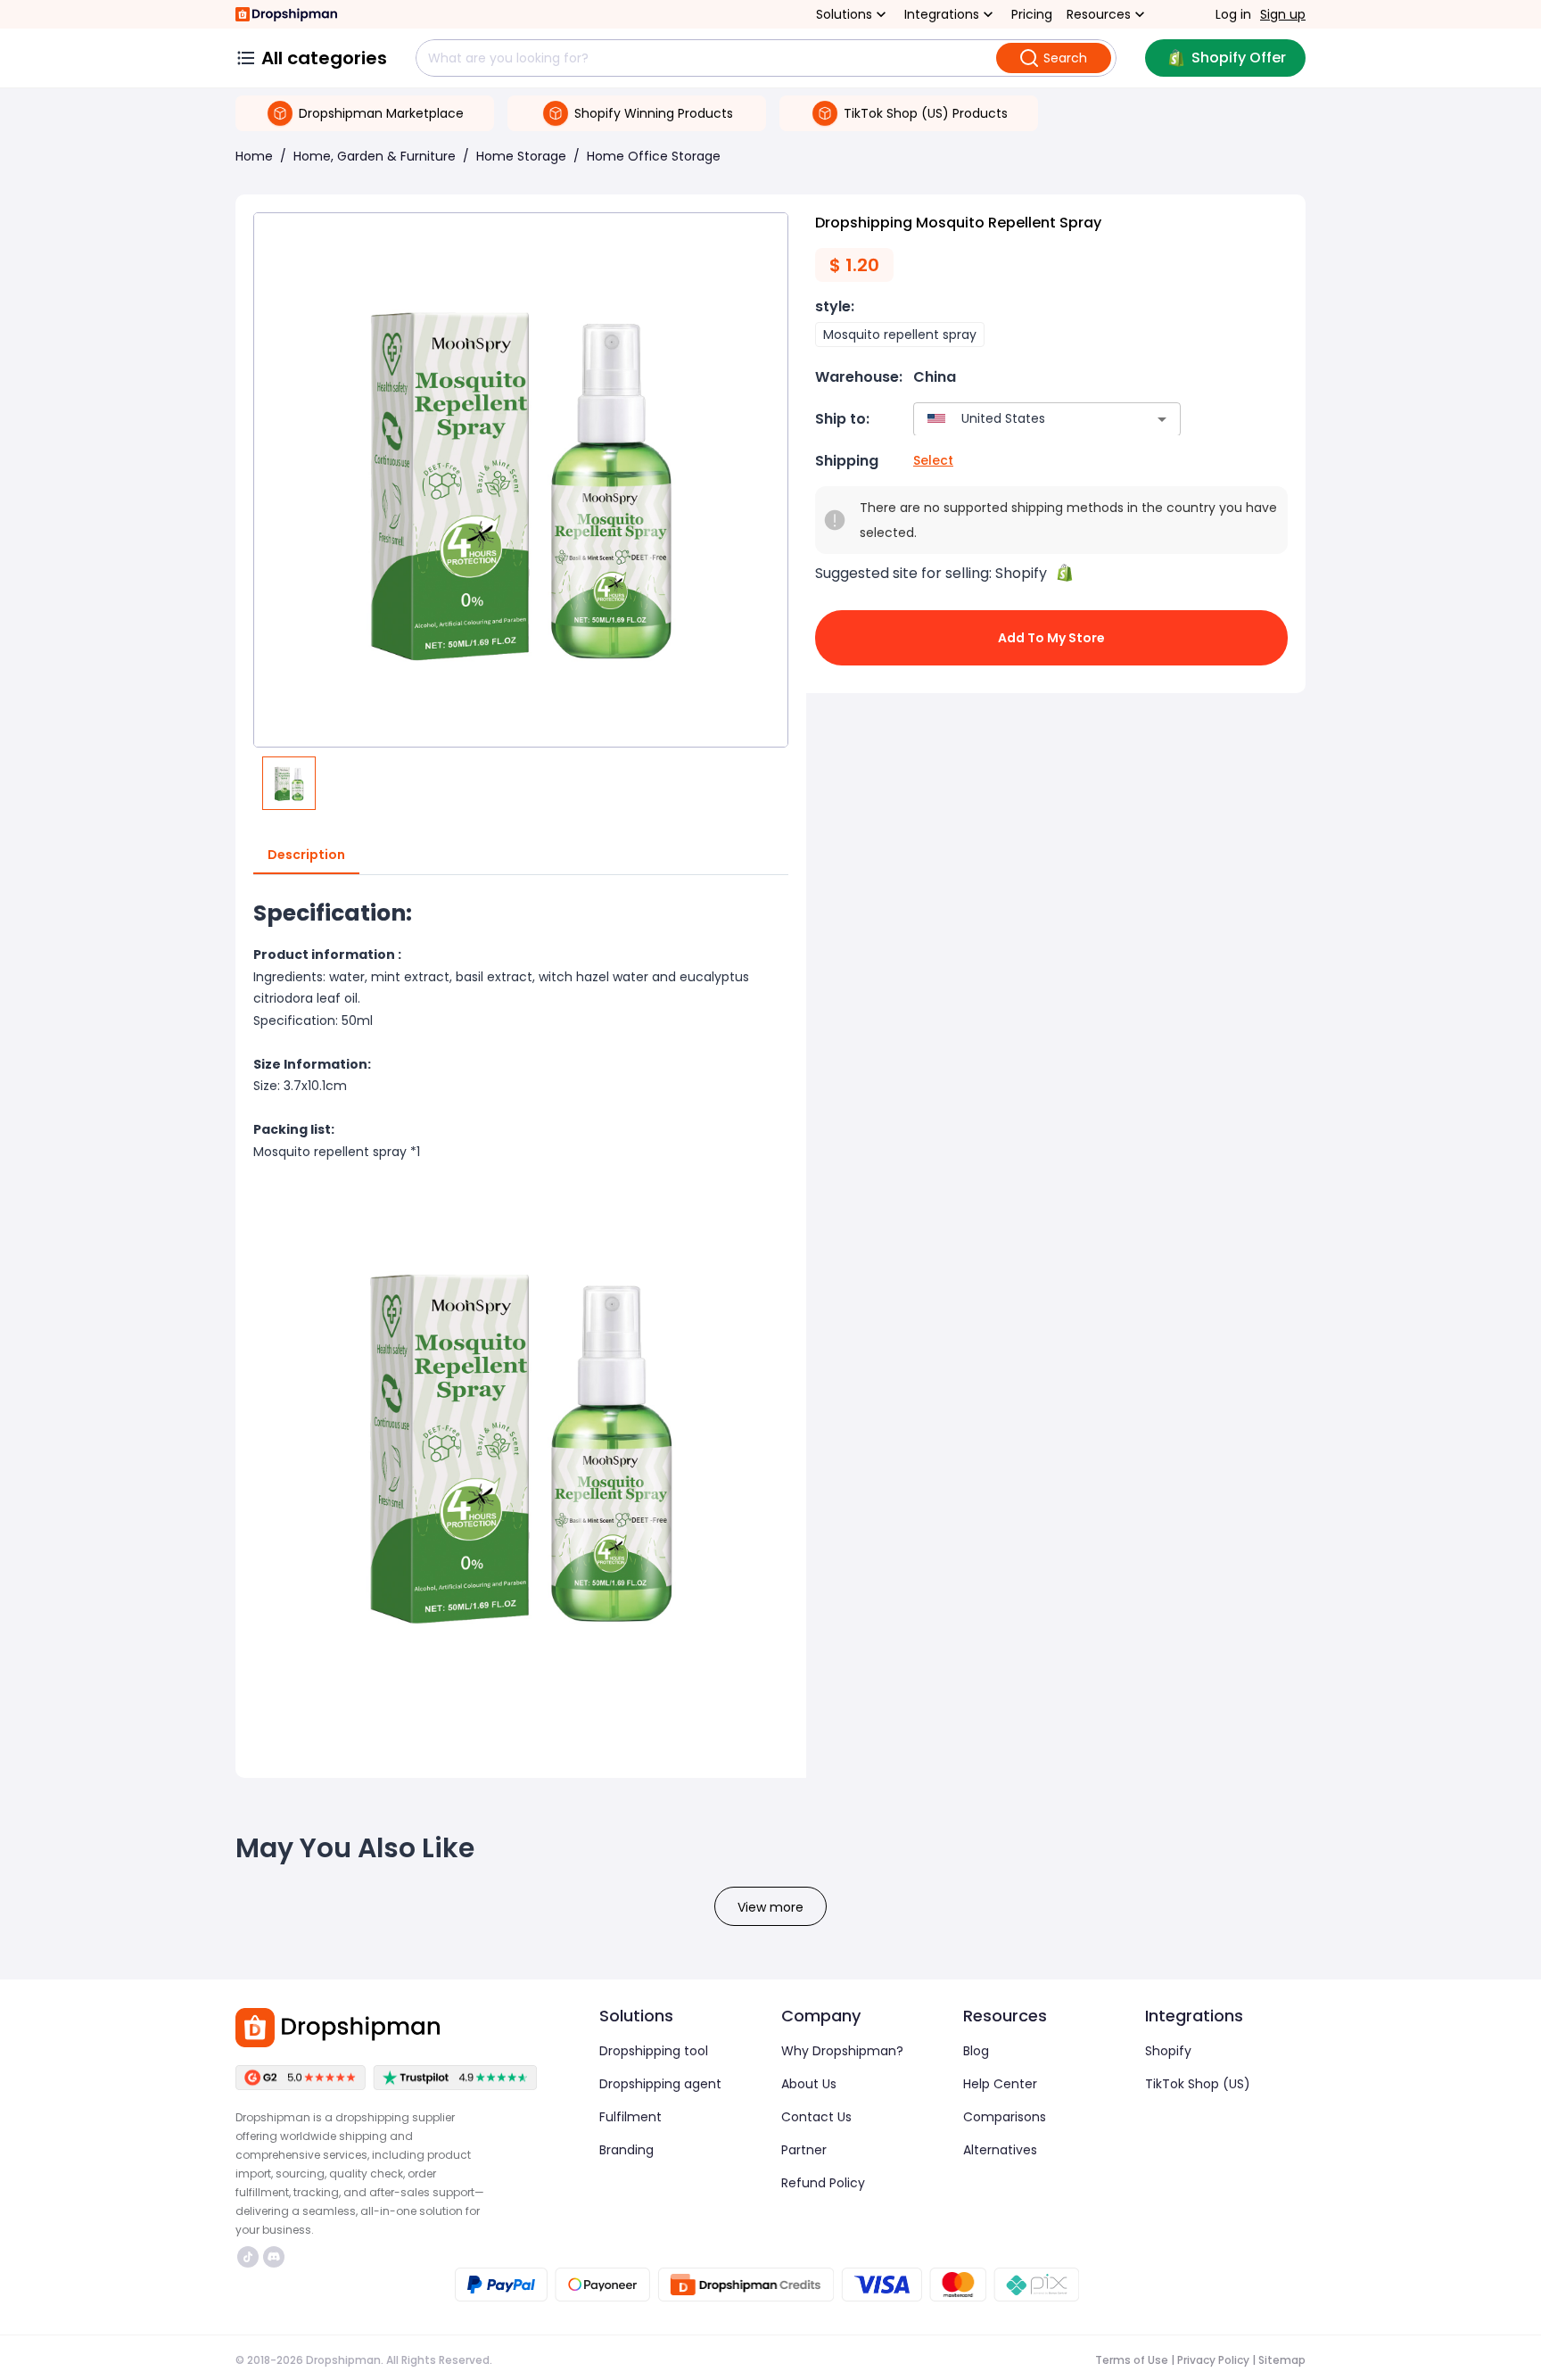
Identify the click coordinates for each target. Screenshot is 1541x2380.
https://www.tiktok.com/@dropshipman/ (250, 2257)
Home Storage (521, 156)
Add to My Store (1051, 638)
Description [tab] (306, 855)
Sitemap (1282, 2360)
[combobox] (1021, 419)
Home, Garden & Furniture (375, 156)
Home (254, 156)
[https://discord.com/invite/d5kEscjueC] (274, 2257)
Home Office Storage (654, 156)
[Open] (1162, 419)
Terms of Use (1132, 2360)
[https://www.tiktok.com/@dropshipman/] (248, 2257)
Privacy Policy (1213, 2360)
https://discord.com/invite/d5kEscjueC (276, 2257)
